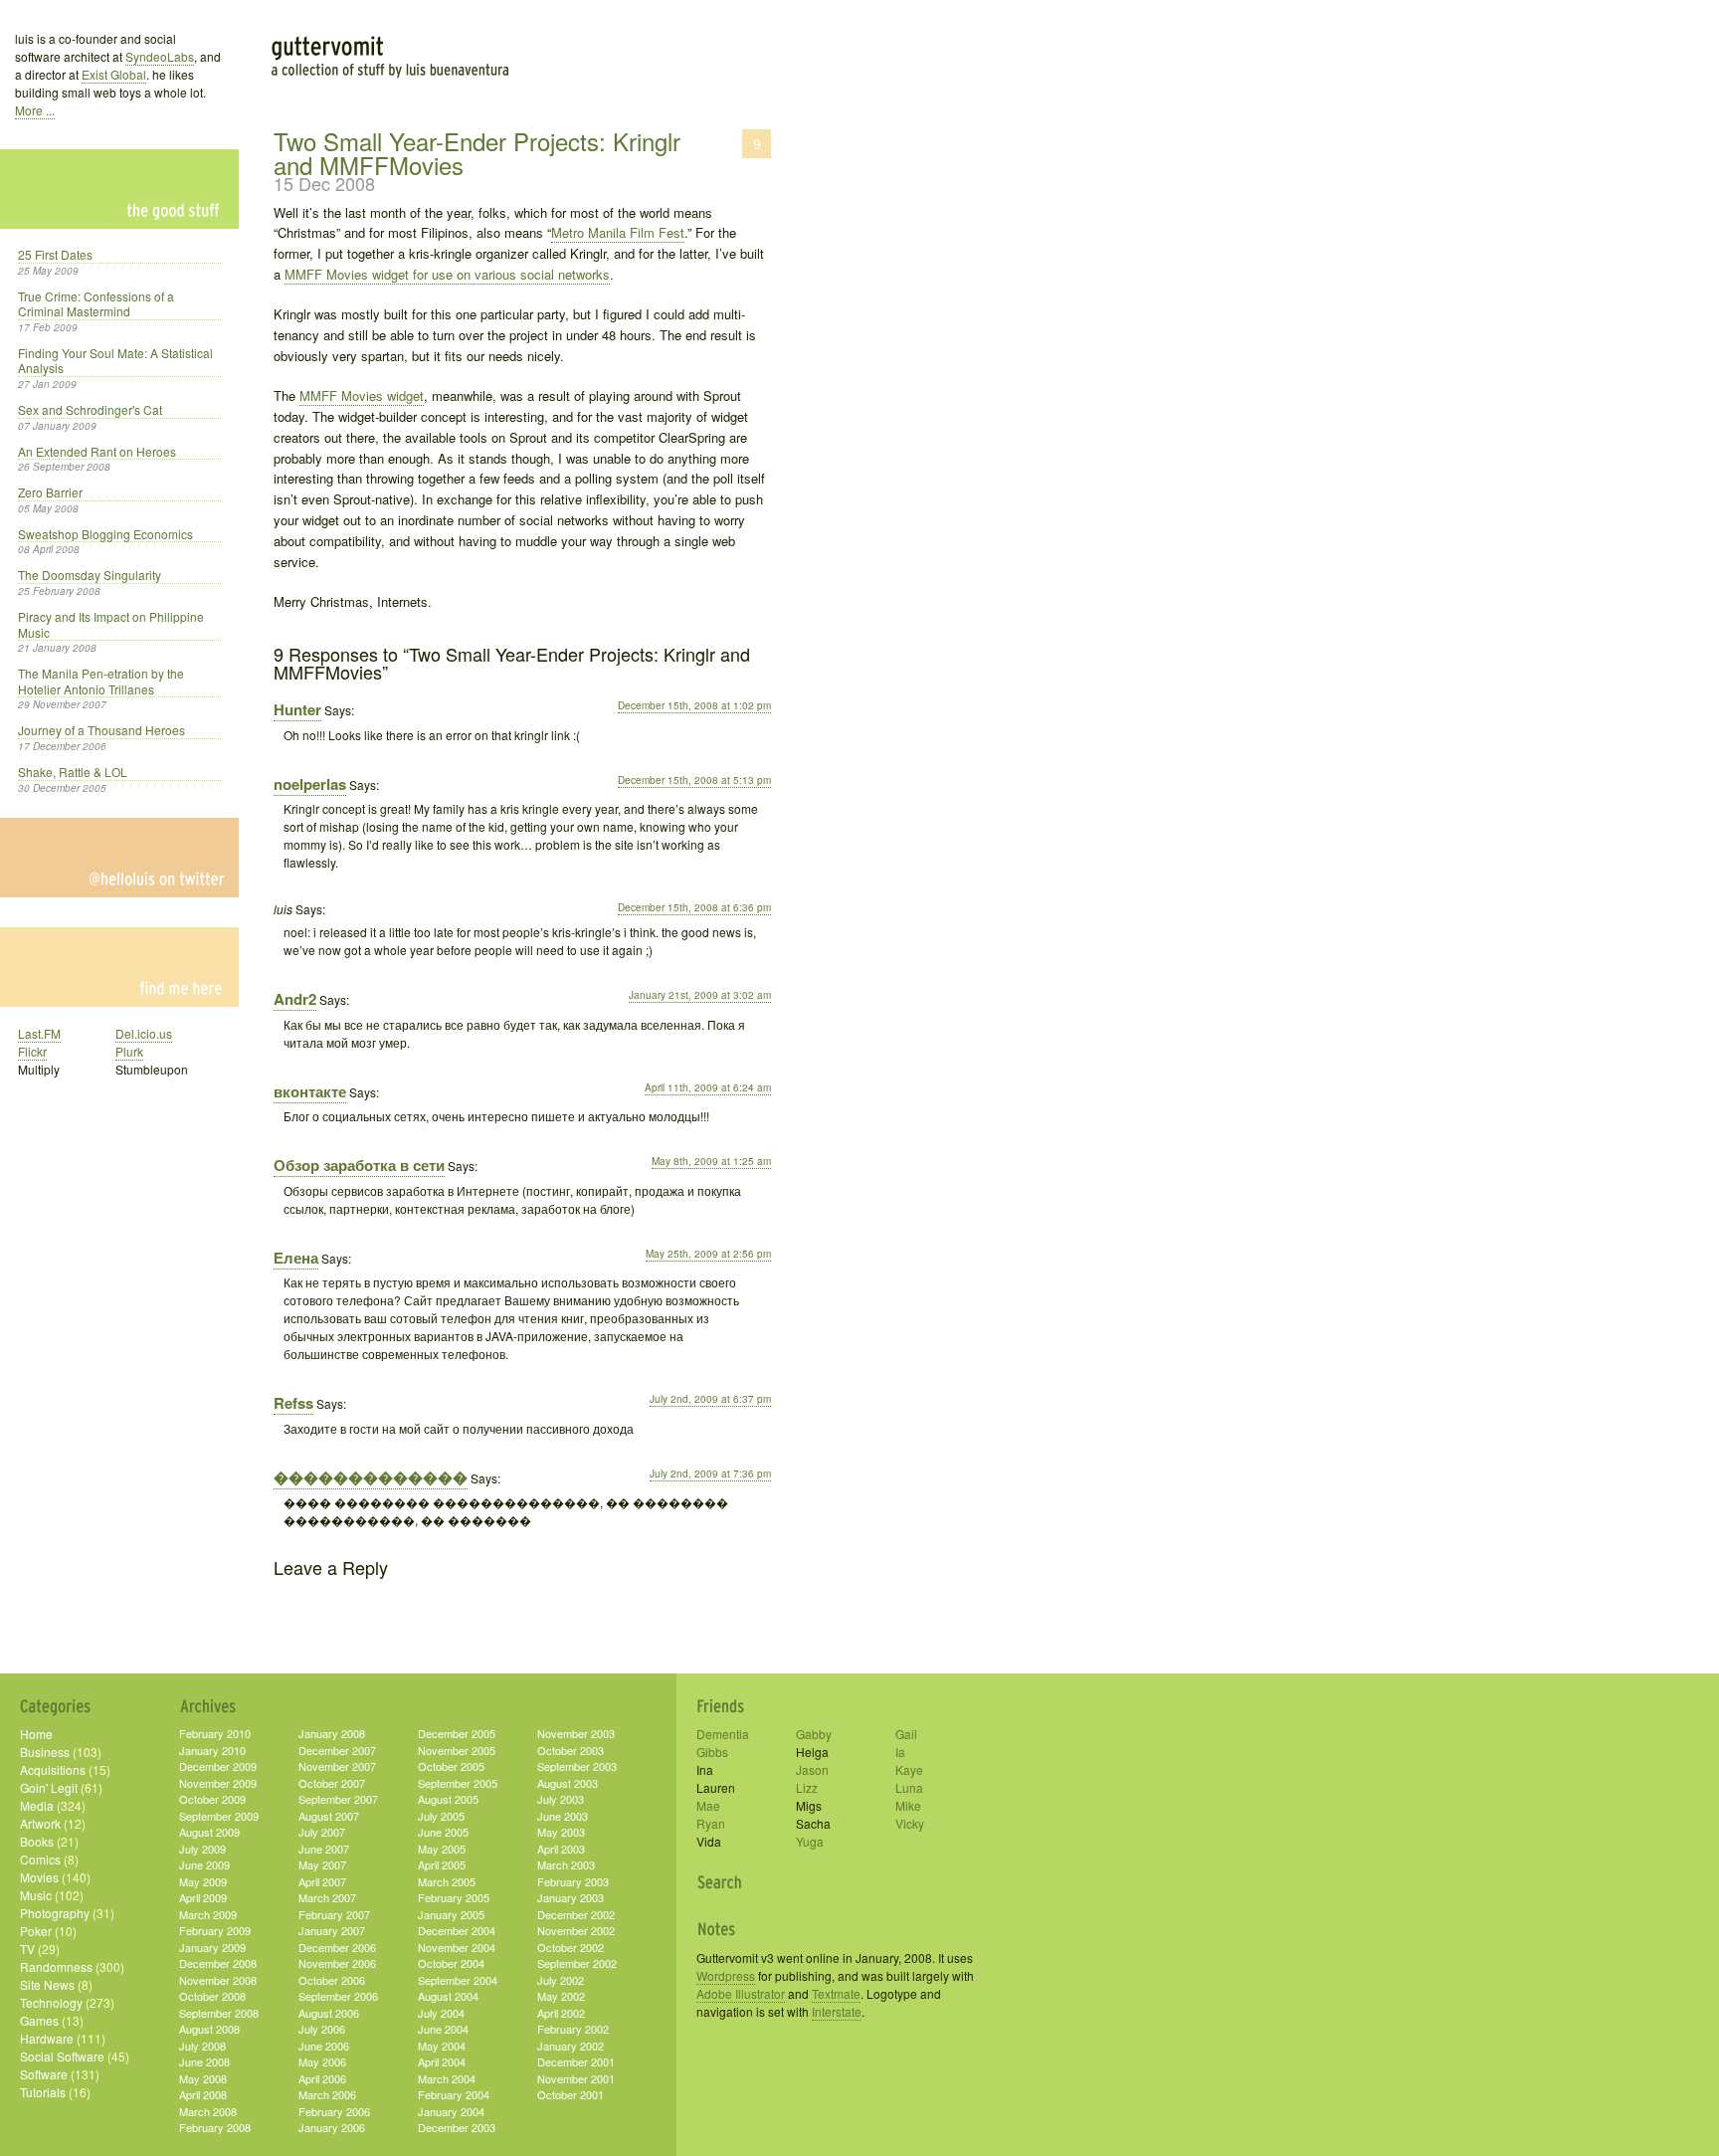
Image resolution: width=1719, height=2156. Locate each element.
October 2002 (571, 1947)
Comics (40, 1859)
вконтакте (310, 1091)
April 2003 (561, 1849)
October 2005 (451, 1766)
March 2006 (327, 2094)
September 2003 (577, 1766)
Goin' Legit (49, 1787)
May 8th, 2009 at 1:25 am (711, 1161)
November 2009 (218, 1783)
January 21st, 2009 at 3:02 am (700, 995)
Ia (900, 1752)
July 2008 (202, 2046)
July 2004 (441, 2013)
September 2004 (458, 1980)
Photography (55, 1913)
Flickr (32, 1051)
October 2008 (212, 1996)
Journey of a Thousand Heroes (101, 730)
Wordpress (726, 1975)
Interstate (837, 2011)
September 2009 (219, 1816)
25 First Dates (55, 255)
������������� (371, 1477)
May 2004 (442, 2046)
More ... (35, 110)
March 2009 (208, 1914)
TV (27, 1949)
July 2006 (322, 2029)
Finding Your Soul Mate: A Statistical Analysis (115, 361)
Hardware (47, 2038)
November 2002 (576, 1930)
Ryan (711, 1823)
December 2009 (218, 1766)
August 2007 (329, 1816)
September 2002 (577, 1963)
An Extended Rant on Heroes (97, 452)
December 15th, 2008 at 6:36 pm (694, 907)
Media (37, 1805)
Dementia (723, 1734)
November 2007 (337, 1766)
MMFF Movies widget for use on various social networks (447, 274)
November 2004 (457, 1947)
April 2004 (442, 2061)
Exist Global (114, 74)
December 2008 (218, 1963)
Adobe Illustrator (741, 1993)
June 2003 (563, 1816)
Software (44, 2074)
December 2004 (457, 1930)
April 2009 (203, 1897)
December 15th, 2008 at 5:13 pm (694, 780)
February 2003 (573, 1881)
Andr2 (295, 999)
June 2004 (443, 2029)
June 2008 (204, 2061)
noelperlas (310, 784)
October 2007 (332, 1783)
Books (37, 1841)
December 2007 (337, 1750)
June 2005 (443, 1832)
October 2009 (212, 1799)
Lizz (807, 1787)
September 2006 (338, 1996)
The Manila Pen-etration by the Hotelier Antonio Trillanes (101, 682)
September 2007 (338, 1799)
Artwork (40, 1823)
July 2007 (322, 1832)
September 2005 (458, 1783)
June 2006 (324, 2046)
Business (45, 1752)
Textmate (836, 1993)
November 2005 (457, 1750)
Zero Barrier (50, 492)
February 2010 (215, 1733)
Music (36, 1895)
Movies (39, 1877)
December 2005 (457, 1733)
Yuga (810, 1841)
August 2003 (568, 1783)
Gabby (814, 1734)
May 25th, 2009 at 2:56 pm (708, 1254)
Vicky (910, 1823)
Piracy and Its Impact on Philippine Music (111, 625)
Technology (51, 2002)
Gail (906, 1734)
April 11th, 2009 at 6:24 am (708, 1087)
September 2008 (219, 2013)
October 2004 (451, 1963)
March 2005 (447, 1881)
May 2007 (322, 1864)
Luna (909, 1787)
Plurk (129, 1051)
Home (36, 1734)
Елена (296, 1258)
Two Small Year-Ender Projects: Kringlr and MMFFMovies (477, 153)
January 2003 (571, 1897)
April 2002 (561, 2013)
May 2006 (322, 2061)
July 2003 (561, 1799)
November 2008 (218, 1980)
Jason (812, 1769)
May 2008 (203, 2078)
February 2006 (334, 2111)
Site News (47, 1984)
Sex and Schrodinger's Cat (90, 410)
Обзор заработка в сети (359, 1165)
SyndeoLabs (160, 56)
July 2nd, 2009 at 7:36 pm (710, 1473)
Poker (36, 1931)
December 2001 (576, 2061)
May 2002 (561, 1996)
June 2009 (204, 1864)
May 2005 (442, 1849)
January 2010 (212, 1750)
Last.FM (39, 1033)
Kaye (909, 1769)
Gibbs (712, 1752)
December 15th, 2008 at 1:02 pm (694, 705)
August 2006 (329, 2013)
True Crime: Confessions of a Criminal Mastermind (96, 304)
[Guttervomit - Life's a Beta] (517, 40)
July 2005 (441, 1816)
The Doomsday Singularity (90, 575)
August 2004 (448, 1996)
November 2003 (576, 1733)
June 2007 (324, 1849)
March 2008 (208, 2111)
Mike (908, 1805)
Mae (708, 1805)
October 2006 (332, 1980)
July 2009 (202, 1849)
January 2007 (332, 1930)
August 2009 (209, 1832)
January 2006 (332, 2127)
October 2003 (571, 1750)
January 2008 (332, 1733)
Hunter (297, 709)
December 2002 (576, 1914)
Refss (293, 1403)
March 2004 (447, 2078)
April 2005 (442, 1864)
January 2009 (212, 1947)
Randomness (56, 1966)
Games (39, 2020)
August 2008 (209, 2029)
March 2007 (327, 1897)
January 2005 (451, 1914)
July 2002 (561, 1980)
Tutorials (43, 2092)
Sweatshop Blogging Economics (105, 534)
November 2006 (337, 1963)
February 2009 (215, 1930)
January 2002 (571, 2046)
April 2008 (203, 2094)
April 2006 (322, 2078)
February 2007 (334, 1914)
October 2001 (571, 2094)
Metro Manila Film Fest (618, 232)
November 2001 (576, 2078)
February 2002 (573, 2029)
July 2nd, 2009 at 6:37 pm (710, 1399)
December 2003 (457, 2127)
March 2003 (566, 1864)
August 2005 (448, 1799)
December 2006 (337, 1947)
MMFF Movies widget (362, 395)
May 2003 (561, 1832)
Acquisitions (53, 1769)
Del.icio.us (144, 1033)
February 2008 (215, 2127)
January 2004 (451, 2111)
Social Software (62, 2056)
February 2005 (454, 1897)
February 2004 (454, 2094)
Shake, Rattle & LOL (73, 772)
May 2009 (203, 1881)
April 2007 (322, 1881)
